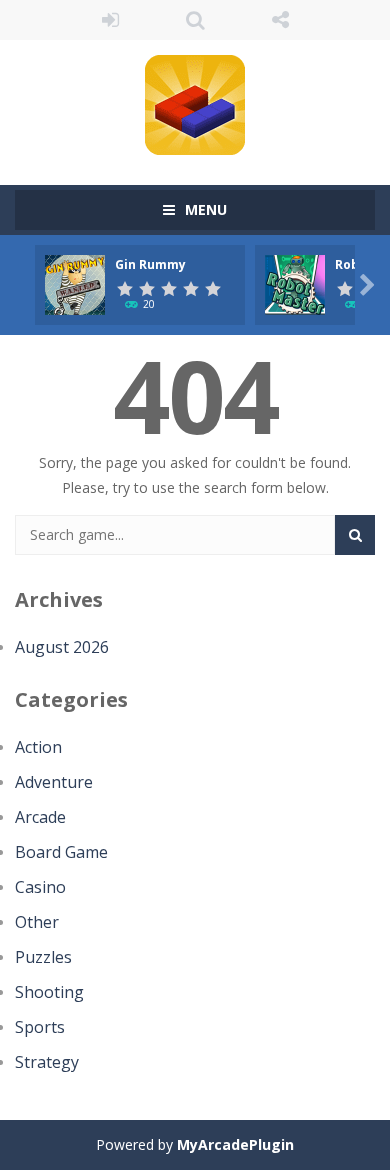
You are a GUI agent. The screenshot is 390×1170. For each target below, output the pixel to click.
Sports (40, 1027)
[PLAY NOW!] (75, 283)
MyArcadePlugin (235, 1144)
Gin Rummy (150, 264)
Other (37, 922)
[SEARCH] (355, 535)
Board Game (61, 852)
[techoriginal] (195, 103)
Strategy (47, 1062)
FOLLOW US (280, 20)
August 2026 (62, 647)
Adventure (54, 782)
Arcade (40, 817)
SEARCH (195, 20)
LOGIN (110, 20)
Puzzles (43, 957)
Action (38, 747)
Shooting (49, 992)
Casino (40, 887)
